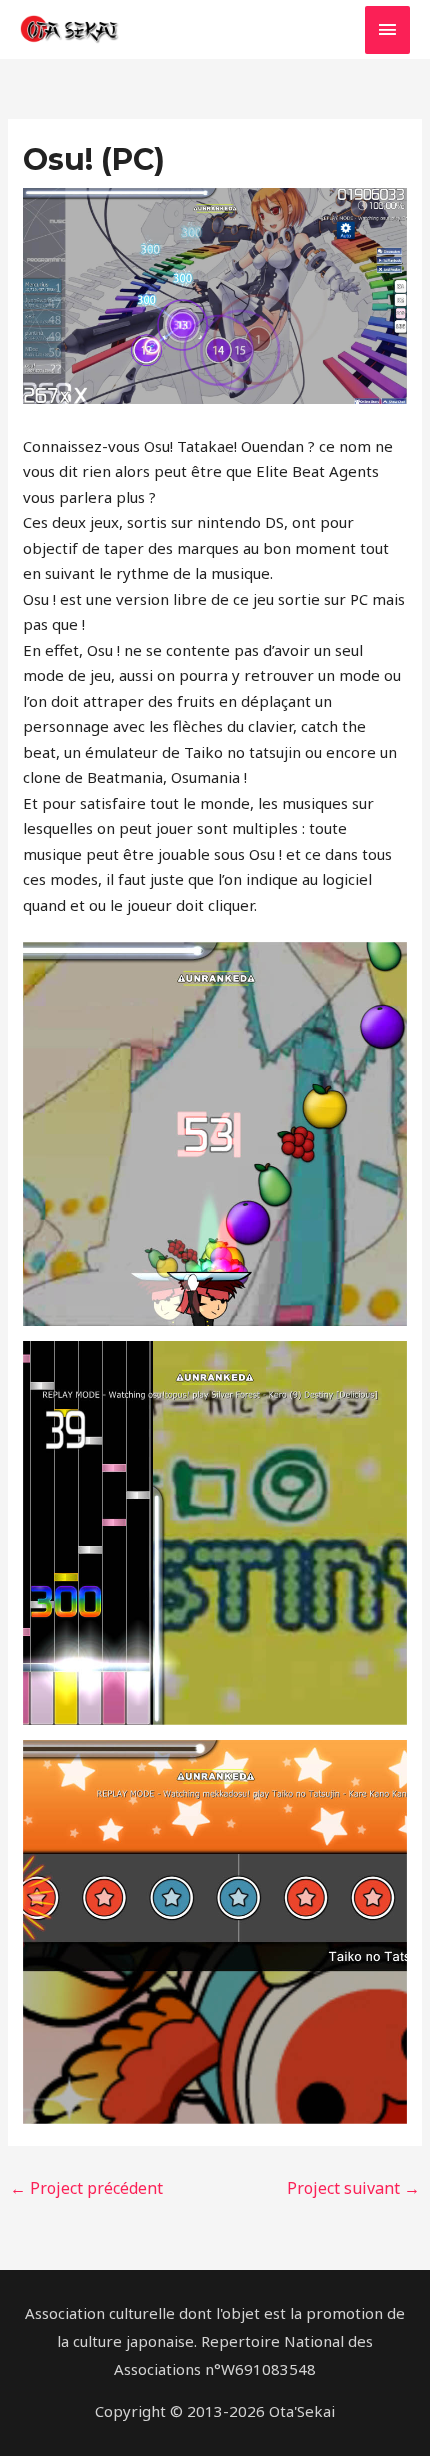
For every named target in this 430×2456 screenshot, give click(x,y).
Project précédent (86, 2188)
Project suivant (353, 2188)
